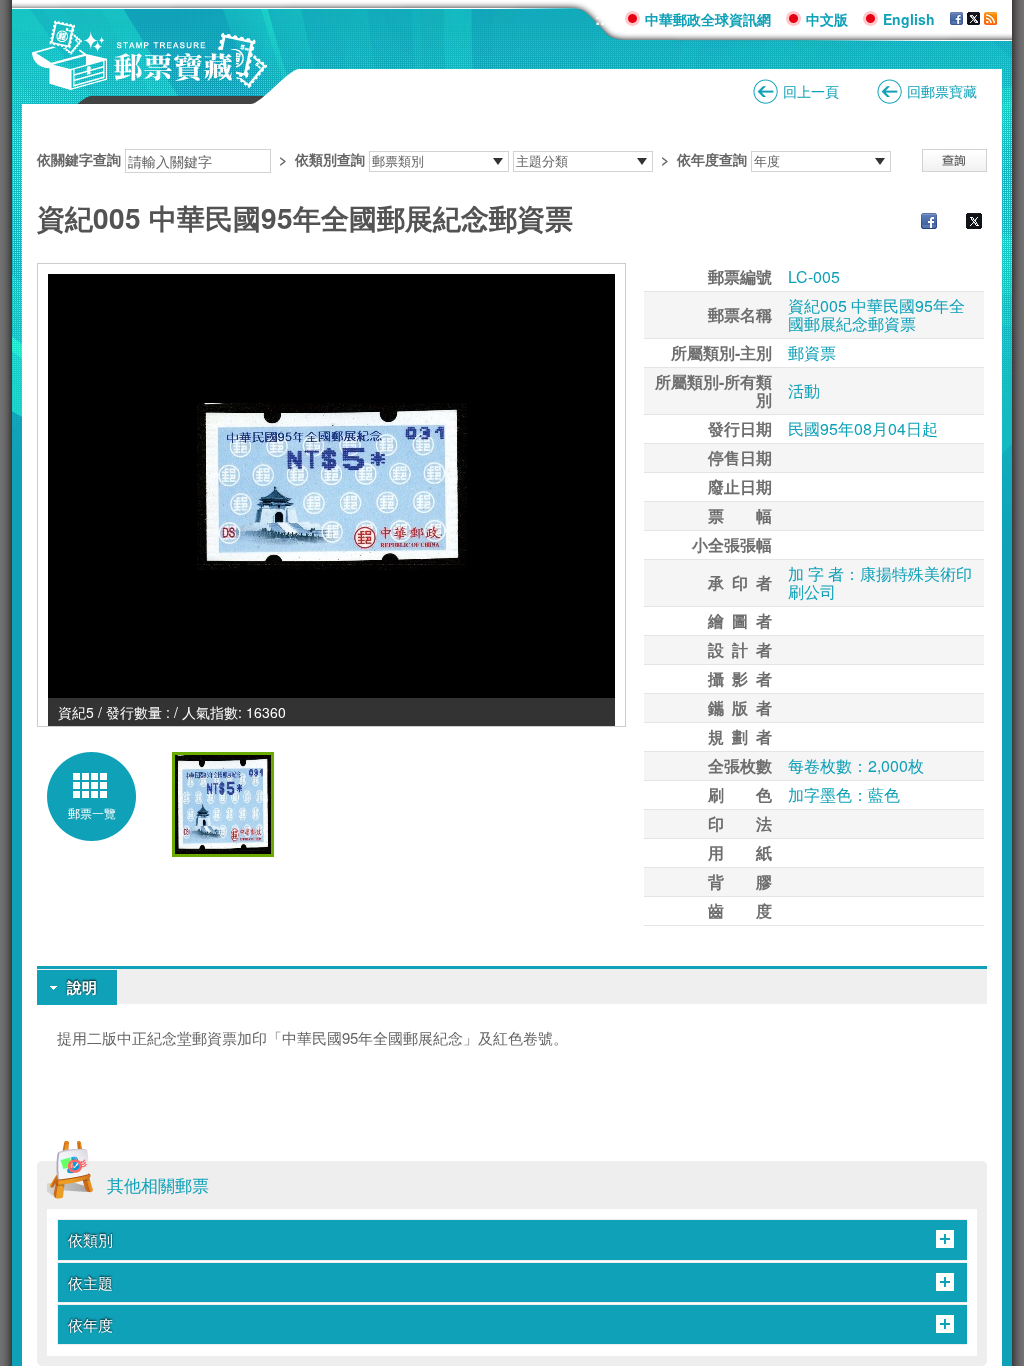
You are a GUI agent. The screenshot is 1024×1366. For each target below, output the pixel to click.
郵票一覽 (92, 812)
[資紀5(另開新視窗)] (331, 486)
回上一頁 (811, 91)
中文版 (827, 19)
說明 (82, 987)
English (909, 19)
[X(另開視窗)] (973, 19)
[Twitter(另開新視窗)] (964, 223)
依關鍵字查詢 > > (392, 159)
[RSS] (990, 19)
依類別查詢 (330, 159)
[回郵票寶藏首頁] (150, 79)
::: (602, 18)
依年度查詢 (712, 159)
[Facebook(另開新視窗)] (919, 223)
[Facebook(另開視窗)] (956, 19)
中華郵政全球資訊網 (708, 19)
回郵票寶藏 (942, 91)
